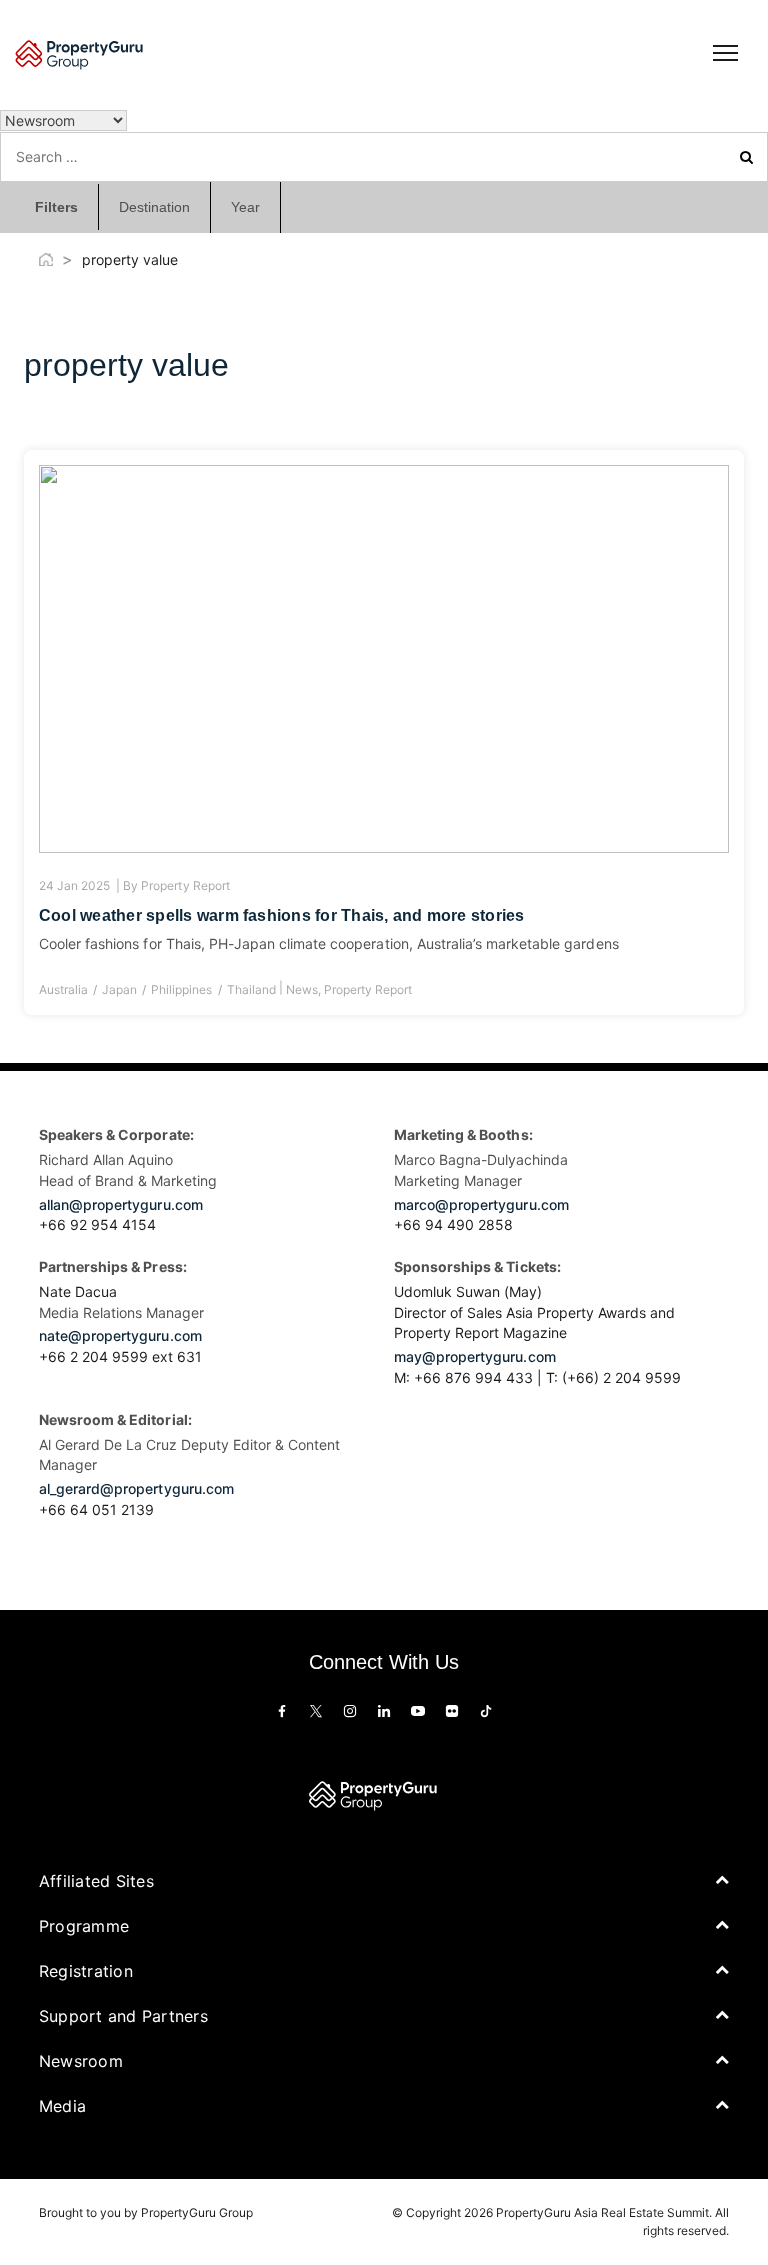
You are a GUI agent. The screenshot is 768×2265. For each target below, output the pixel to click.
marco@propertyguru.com (481, 1204)
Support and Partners (123, 2016)
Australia (63, 989)
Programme (84, 1926)
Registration (86, 1971)
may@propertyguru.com (475, 1356)
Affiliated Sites (96, 1881)
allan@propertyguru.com (121, 1204)
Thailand (251, 989)
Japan (119, 989)
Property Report (185, 885)
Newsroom (81, 2061)
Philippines (181, 989)
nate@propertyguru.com (120, 1335)
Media (62, 2106)
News (302, 989)
